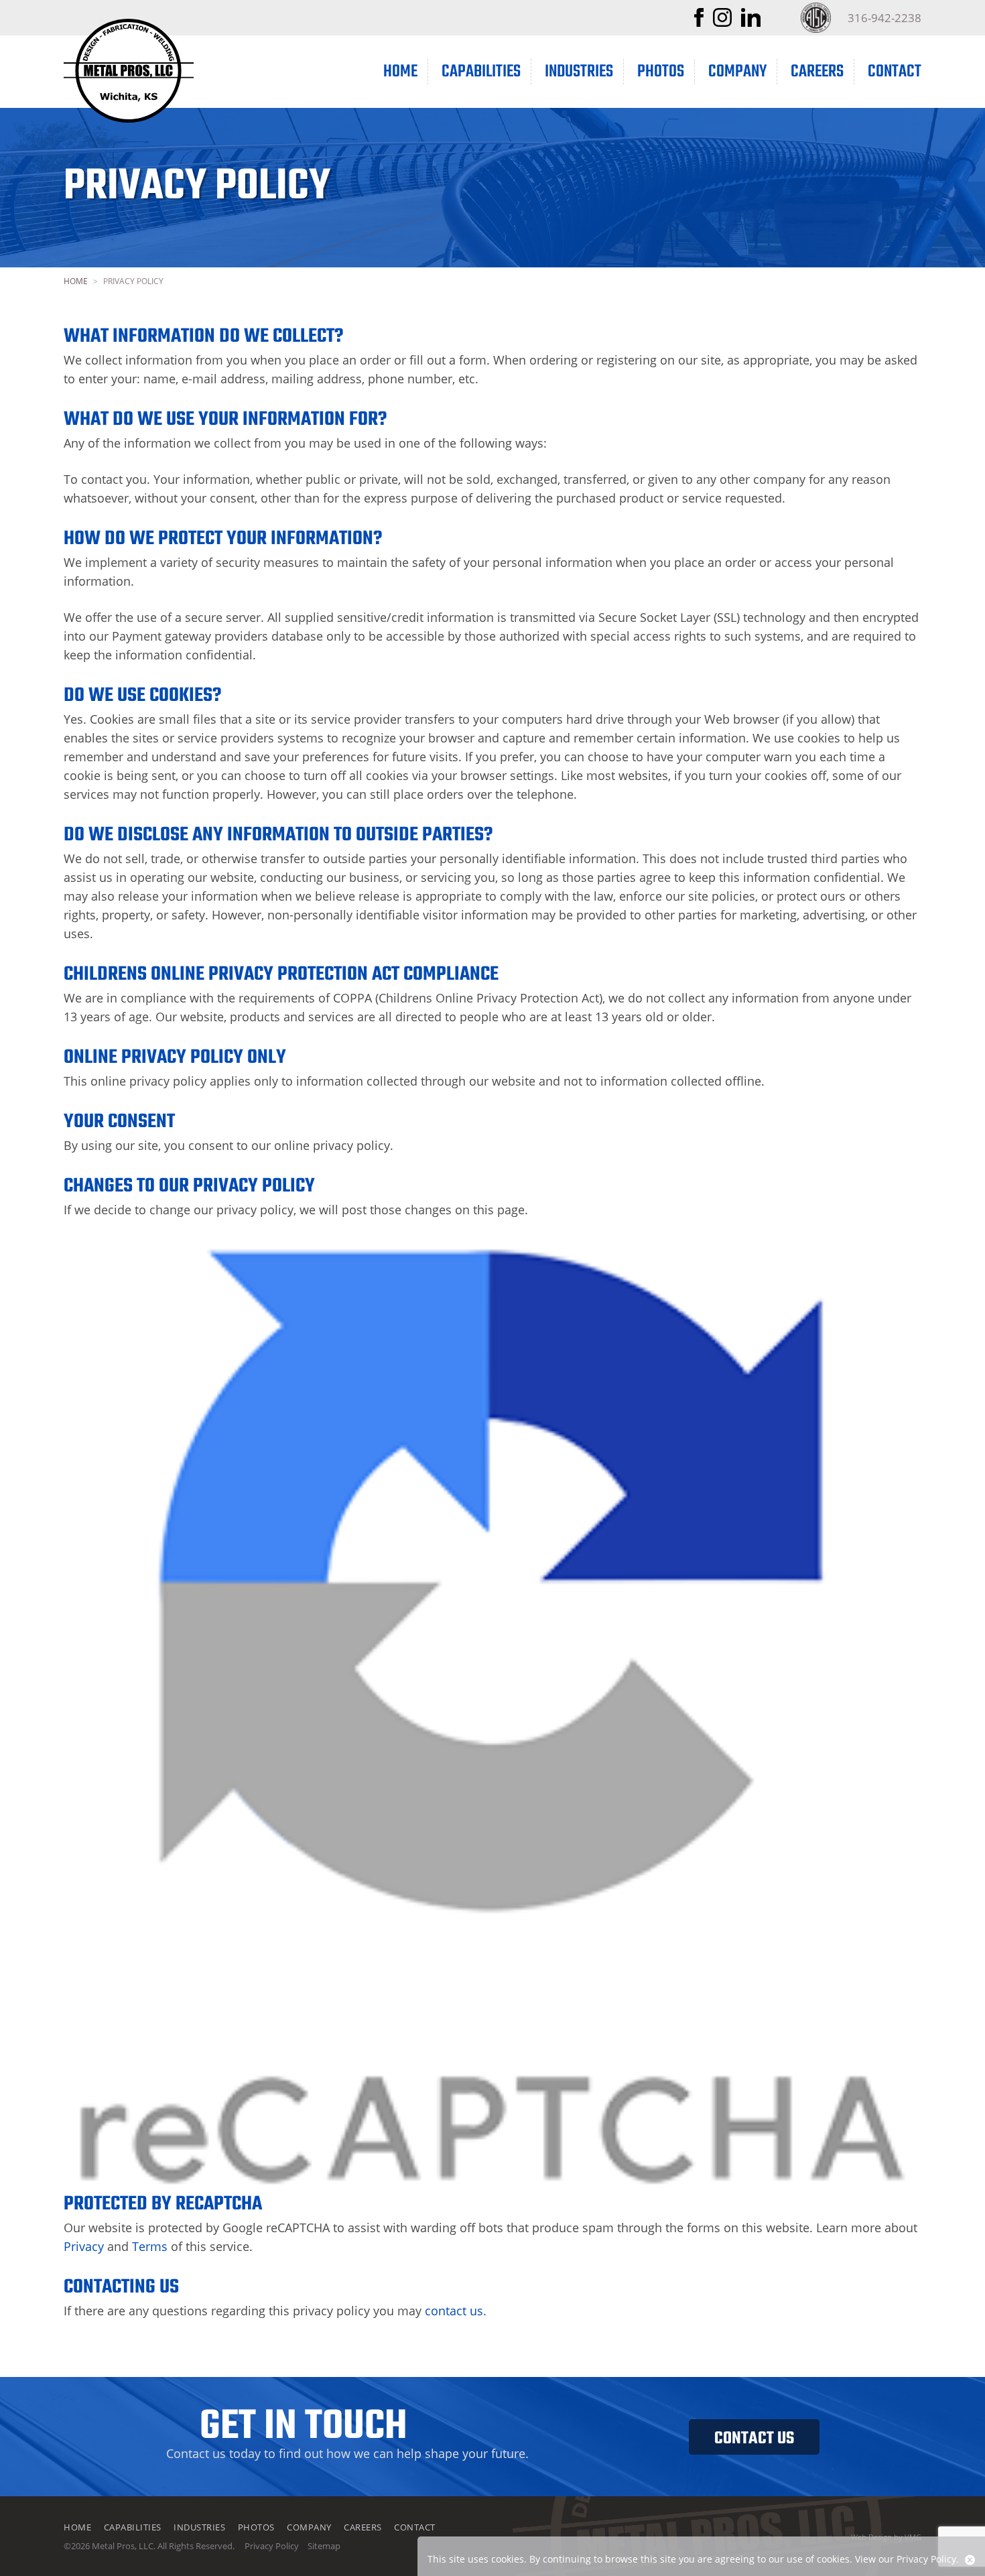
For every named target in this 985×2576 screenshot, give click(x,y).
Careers (817, 72)
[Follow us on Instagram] (722, 22)
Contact (895, 72)
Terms (150, 2246)
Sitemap (324, 2546)
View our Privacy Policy (906, 2559)
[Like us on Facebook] (699, 22)
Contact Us (754, 2439)
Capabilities (481, 72)
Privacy (84, 2246)
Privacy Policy (272, 2546)
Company (737, 72)
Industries (579, 72)
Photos (661, 72)
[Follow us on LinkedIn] (751, 22)
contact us (454, 2311)
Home (400, 72)
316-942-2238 (884, 18)
